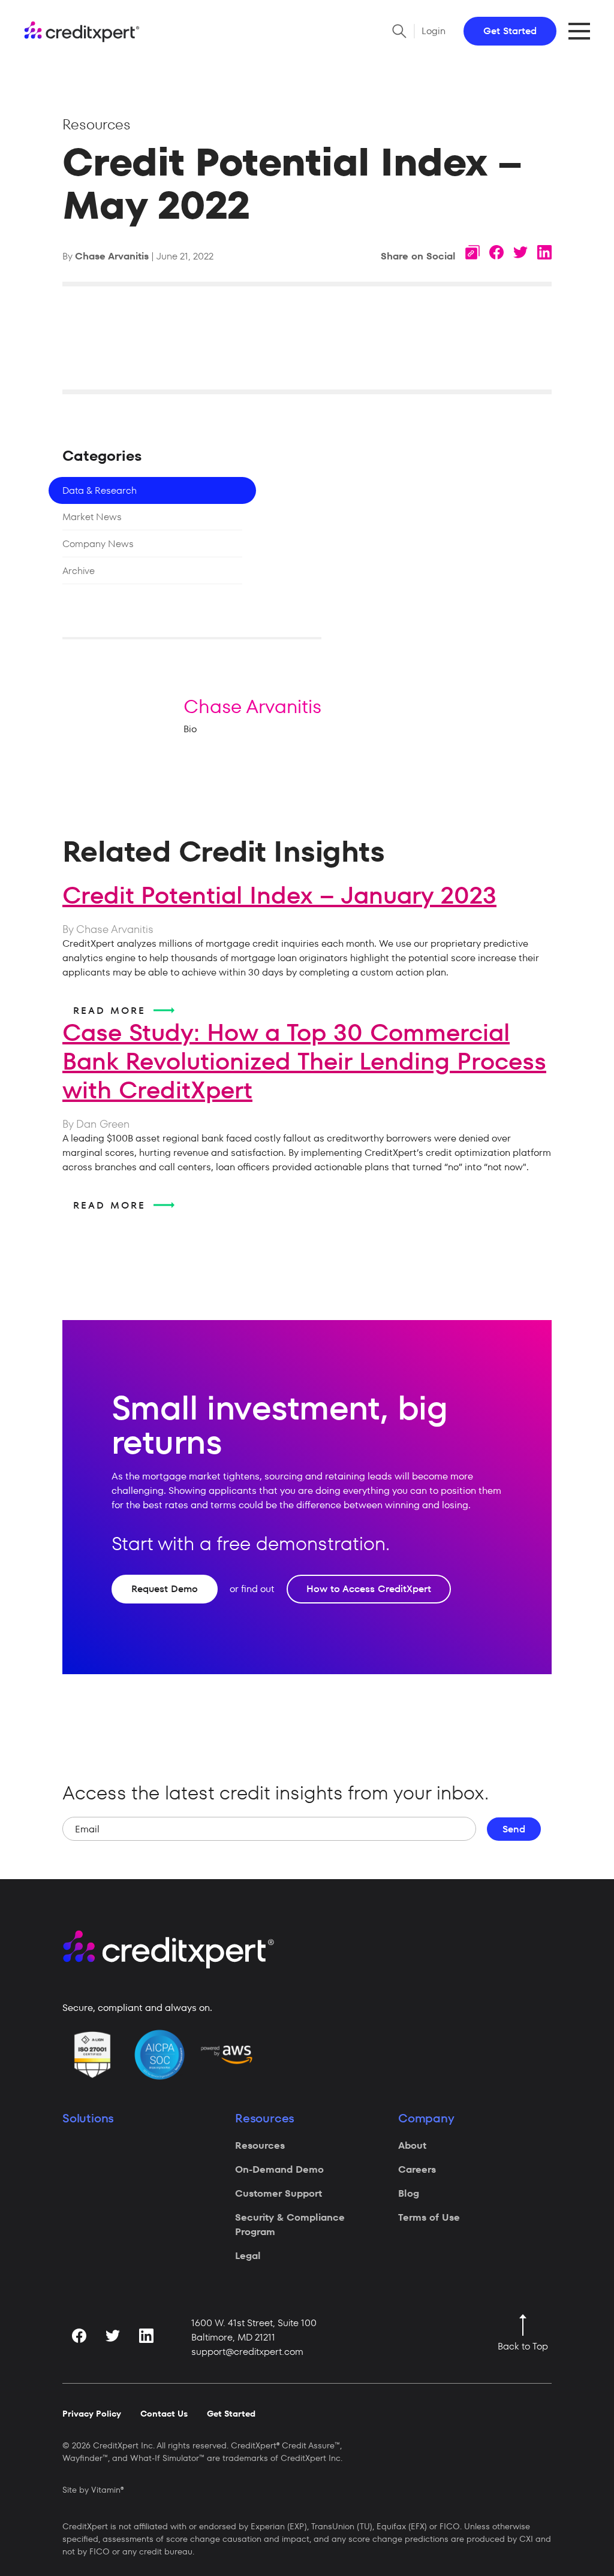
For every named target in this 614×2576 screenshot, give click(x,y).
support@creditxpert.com (247, 2352)
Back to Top (523, 2346)
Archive (79, 571)
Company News (98, 544)
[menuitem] (305, 2146)
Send (514, 1829)
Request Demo (165, 1589)
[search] (399, 31)
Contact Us (164, 2414)
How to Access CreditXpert (369, 1589)
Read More (112, 1011)
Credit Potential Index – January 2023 (279, 895)
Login (434, 31)
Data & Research (100, 490)
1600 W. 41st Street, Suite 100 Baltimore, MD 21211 (254, 2330)
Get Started (510, 31)
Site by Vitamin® (93, 2490)
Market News (92, 517)
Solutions (88, 2118)
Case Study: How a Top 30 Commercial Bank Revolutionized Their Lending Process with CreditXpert (304, 1061)
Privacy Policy (92, 2414)
